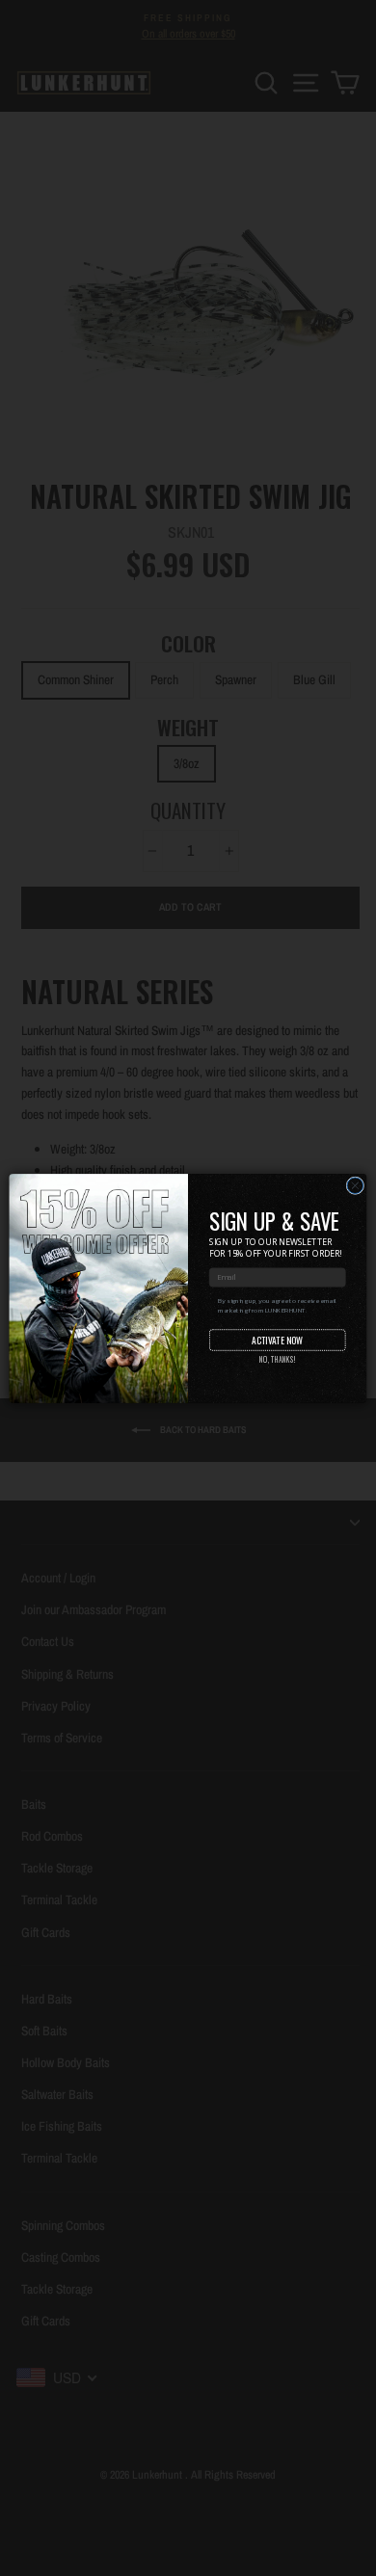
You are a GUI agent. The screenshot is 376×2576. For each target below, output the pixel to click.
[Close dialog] (355, 1185)
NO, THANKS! (278, 1359)
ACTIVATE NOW (277, 1340)
